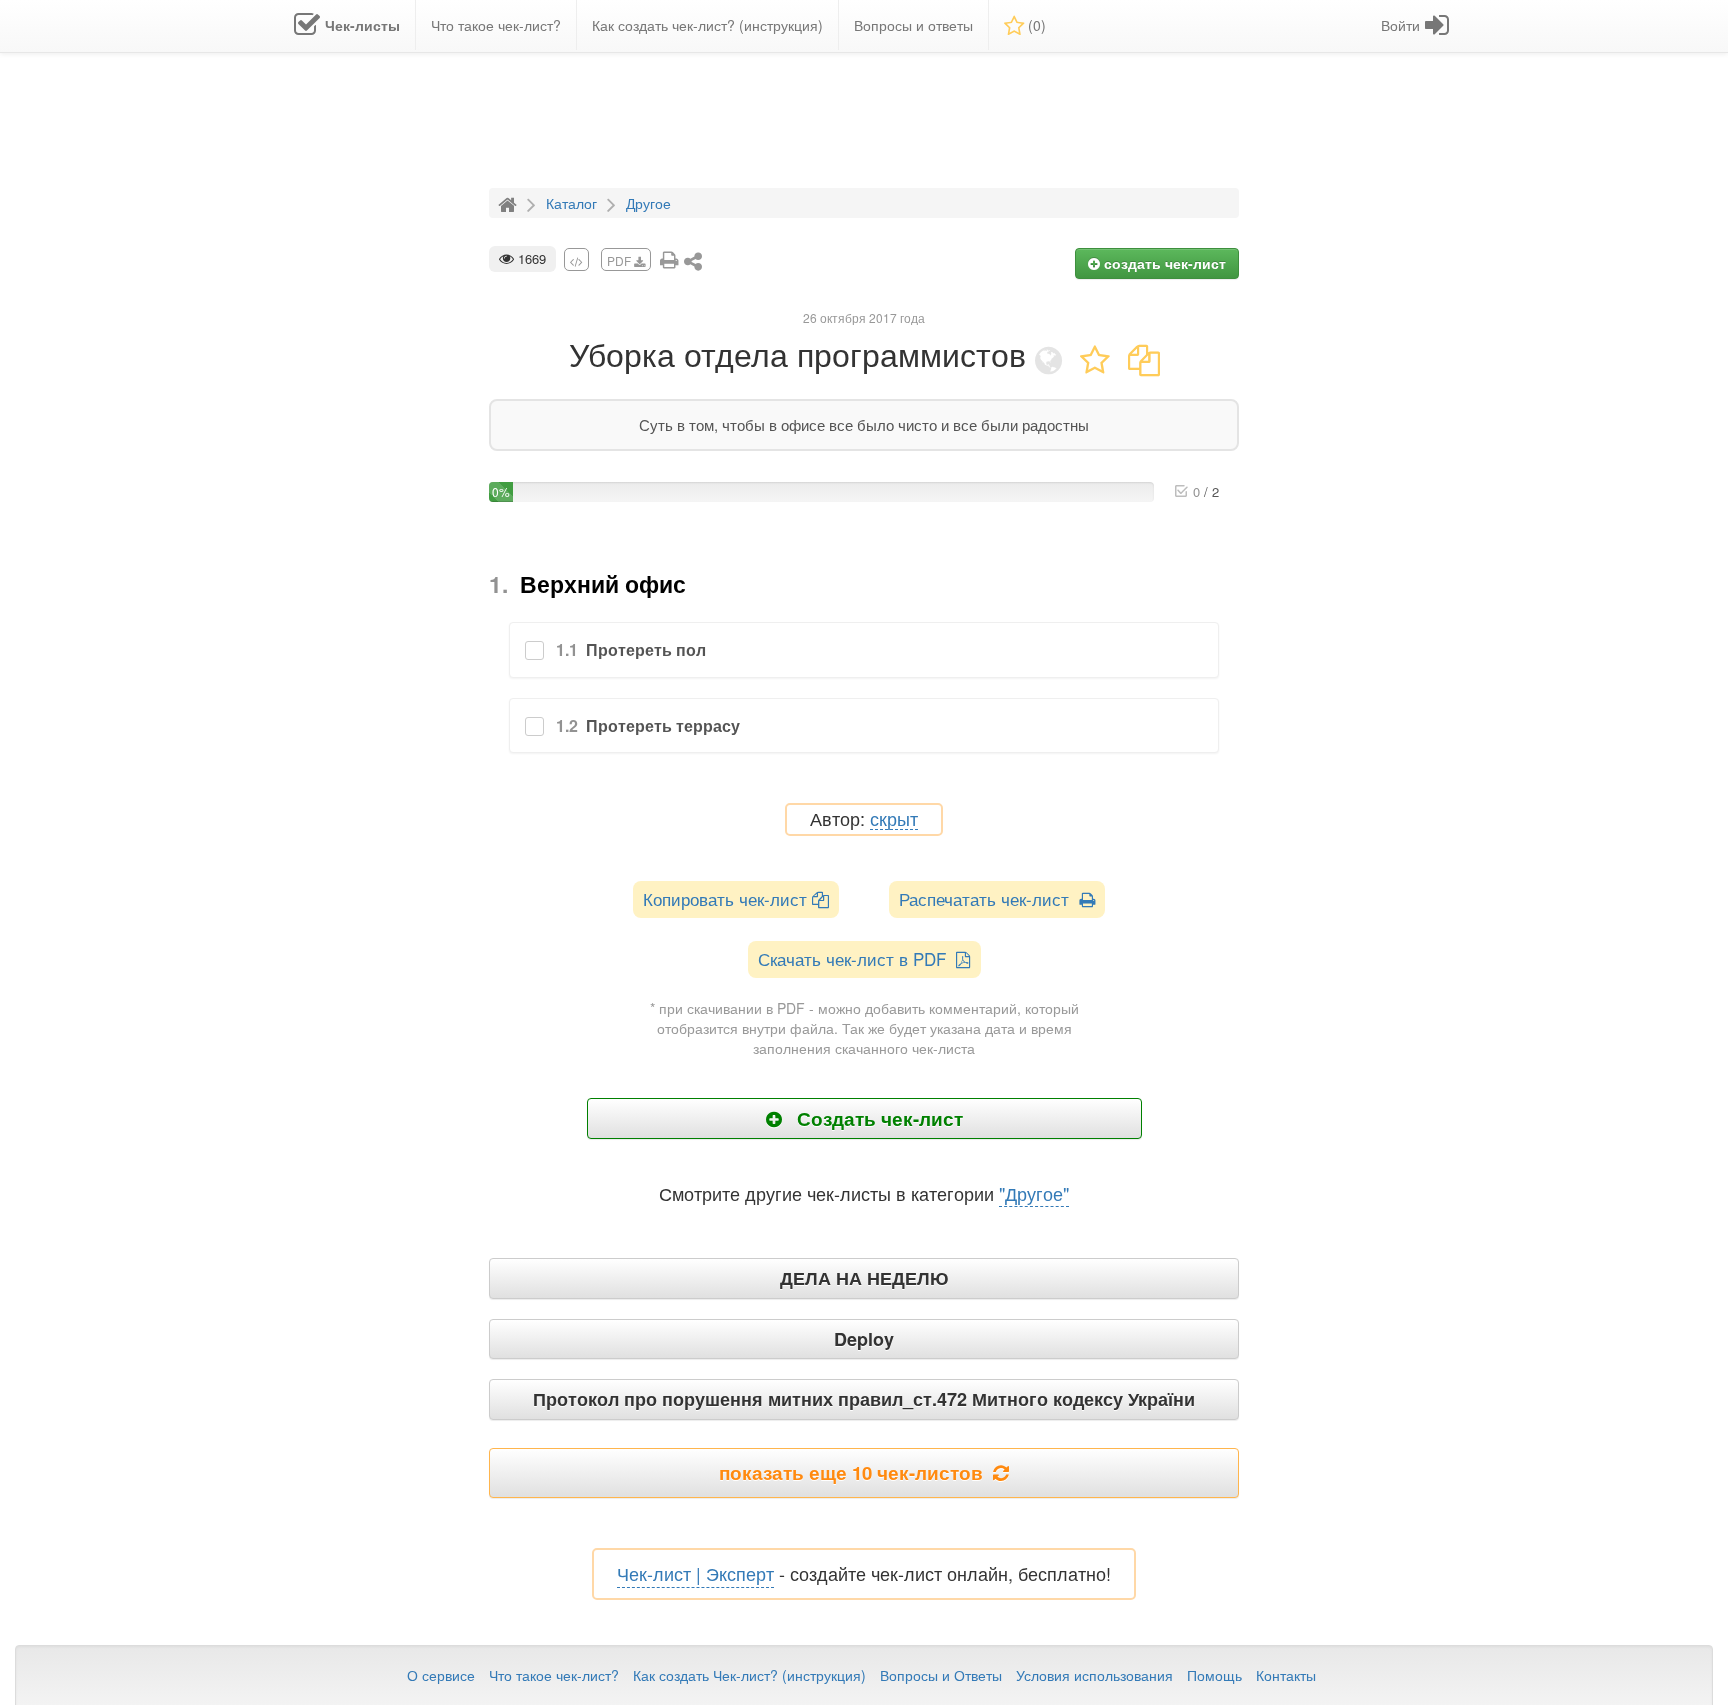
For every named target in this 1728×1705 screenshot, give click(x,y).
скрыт (894, 819)
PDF (620, 260)
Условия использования (1094, 1675)
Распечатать (989, 898)
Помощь (1214, 1675)
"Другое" (1034, 1193)
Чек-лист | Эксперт (695, 1573)
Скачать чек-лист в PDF (857, 958)
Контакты (1286, 1675)
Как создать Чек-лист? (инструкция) (749, 1675)
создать (1163, 263)
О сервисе (441, 1675)
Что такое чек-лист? (554, 1675)
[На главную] (510, 202)
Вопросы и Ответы (941, 1675)
